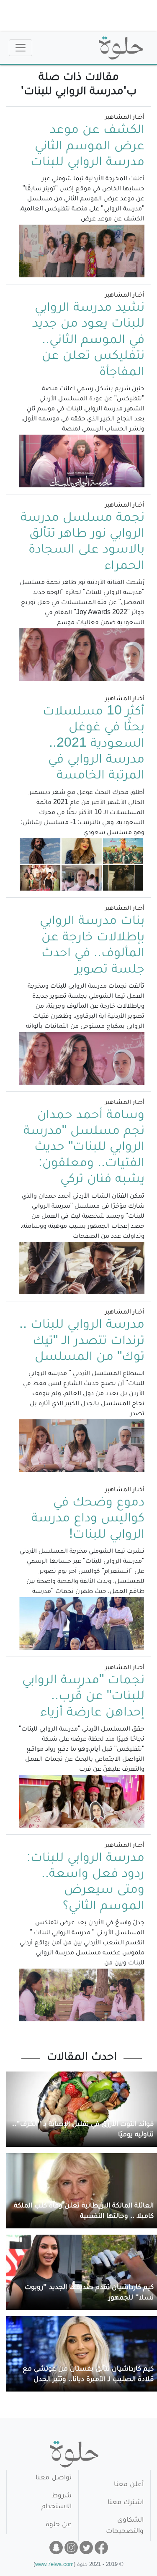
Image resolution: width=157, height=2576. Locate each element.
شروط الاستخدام (57, 2502)
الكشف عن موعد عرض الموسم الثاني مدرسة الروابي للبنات (88, 147)
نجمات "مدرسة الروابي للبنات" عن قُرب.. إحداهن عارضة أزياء (83, 1697)
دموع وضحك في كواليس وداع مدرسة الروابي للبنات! (88, 1520)
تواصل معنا (54, 2478)
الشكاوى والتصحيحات (125, 2526)
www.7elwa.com (54, 2565)
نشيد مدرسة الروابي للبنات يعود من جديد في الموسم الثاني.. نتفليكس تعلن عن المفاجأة (88, 341)
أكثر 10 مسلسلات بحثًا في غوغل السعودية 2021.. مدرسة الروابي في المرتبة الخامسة (94, 745)
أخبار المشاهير (125, 118)
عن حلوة (59, 2525)
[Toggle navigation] (21, 48)
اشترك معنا (126, 2503)
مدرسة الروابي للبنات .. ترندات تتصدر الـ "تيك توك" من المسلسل (82, 1342)
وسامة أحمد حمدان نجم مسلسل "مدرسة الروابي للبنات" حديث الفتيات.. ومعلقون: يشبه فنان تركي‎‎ (84, 1148)
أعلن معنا (129, 2485)
